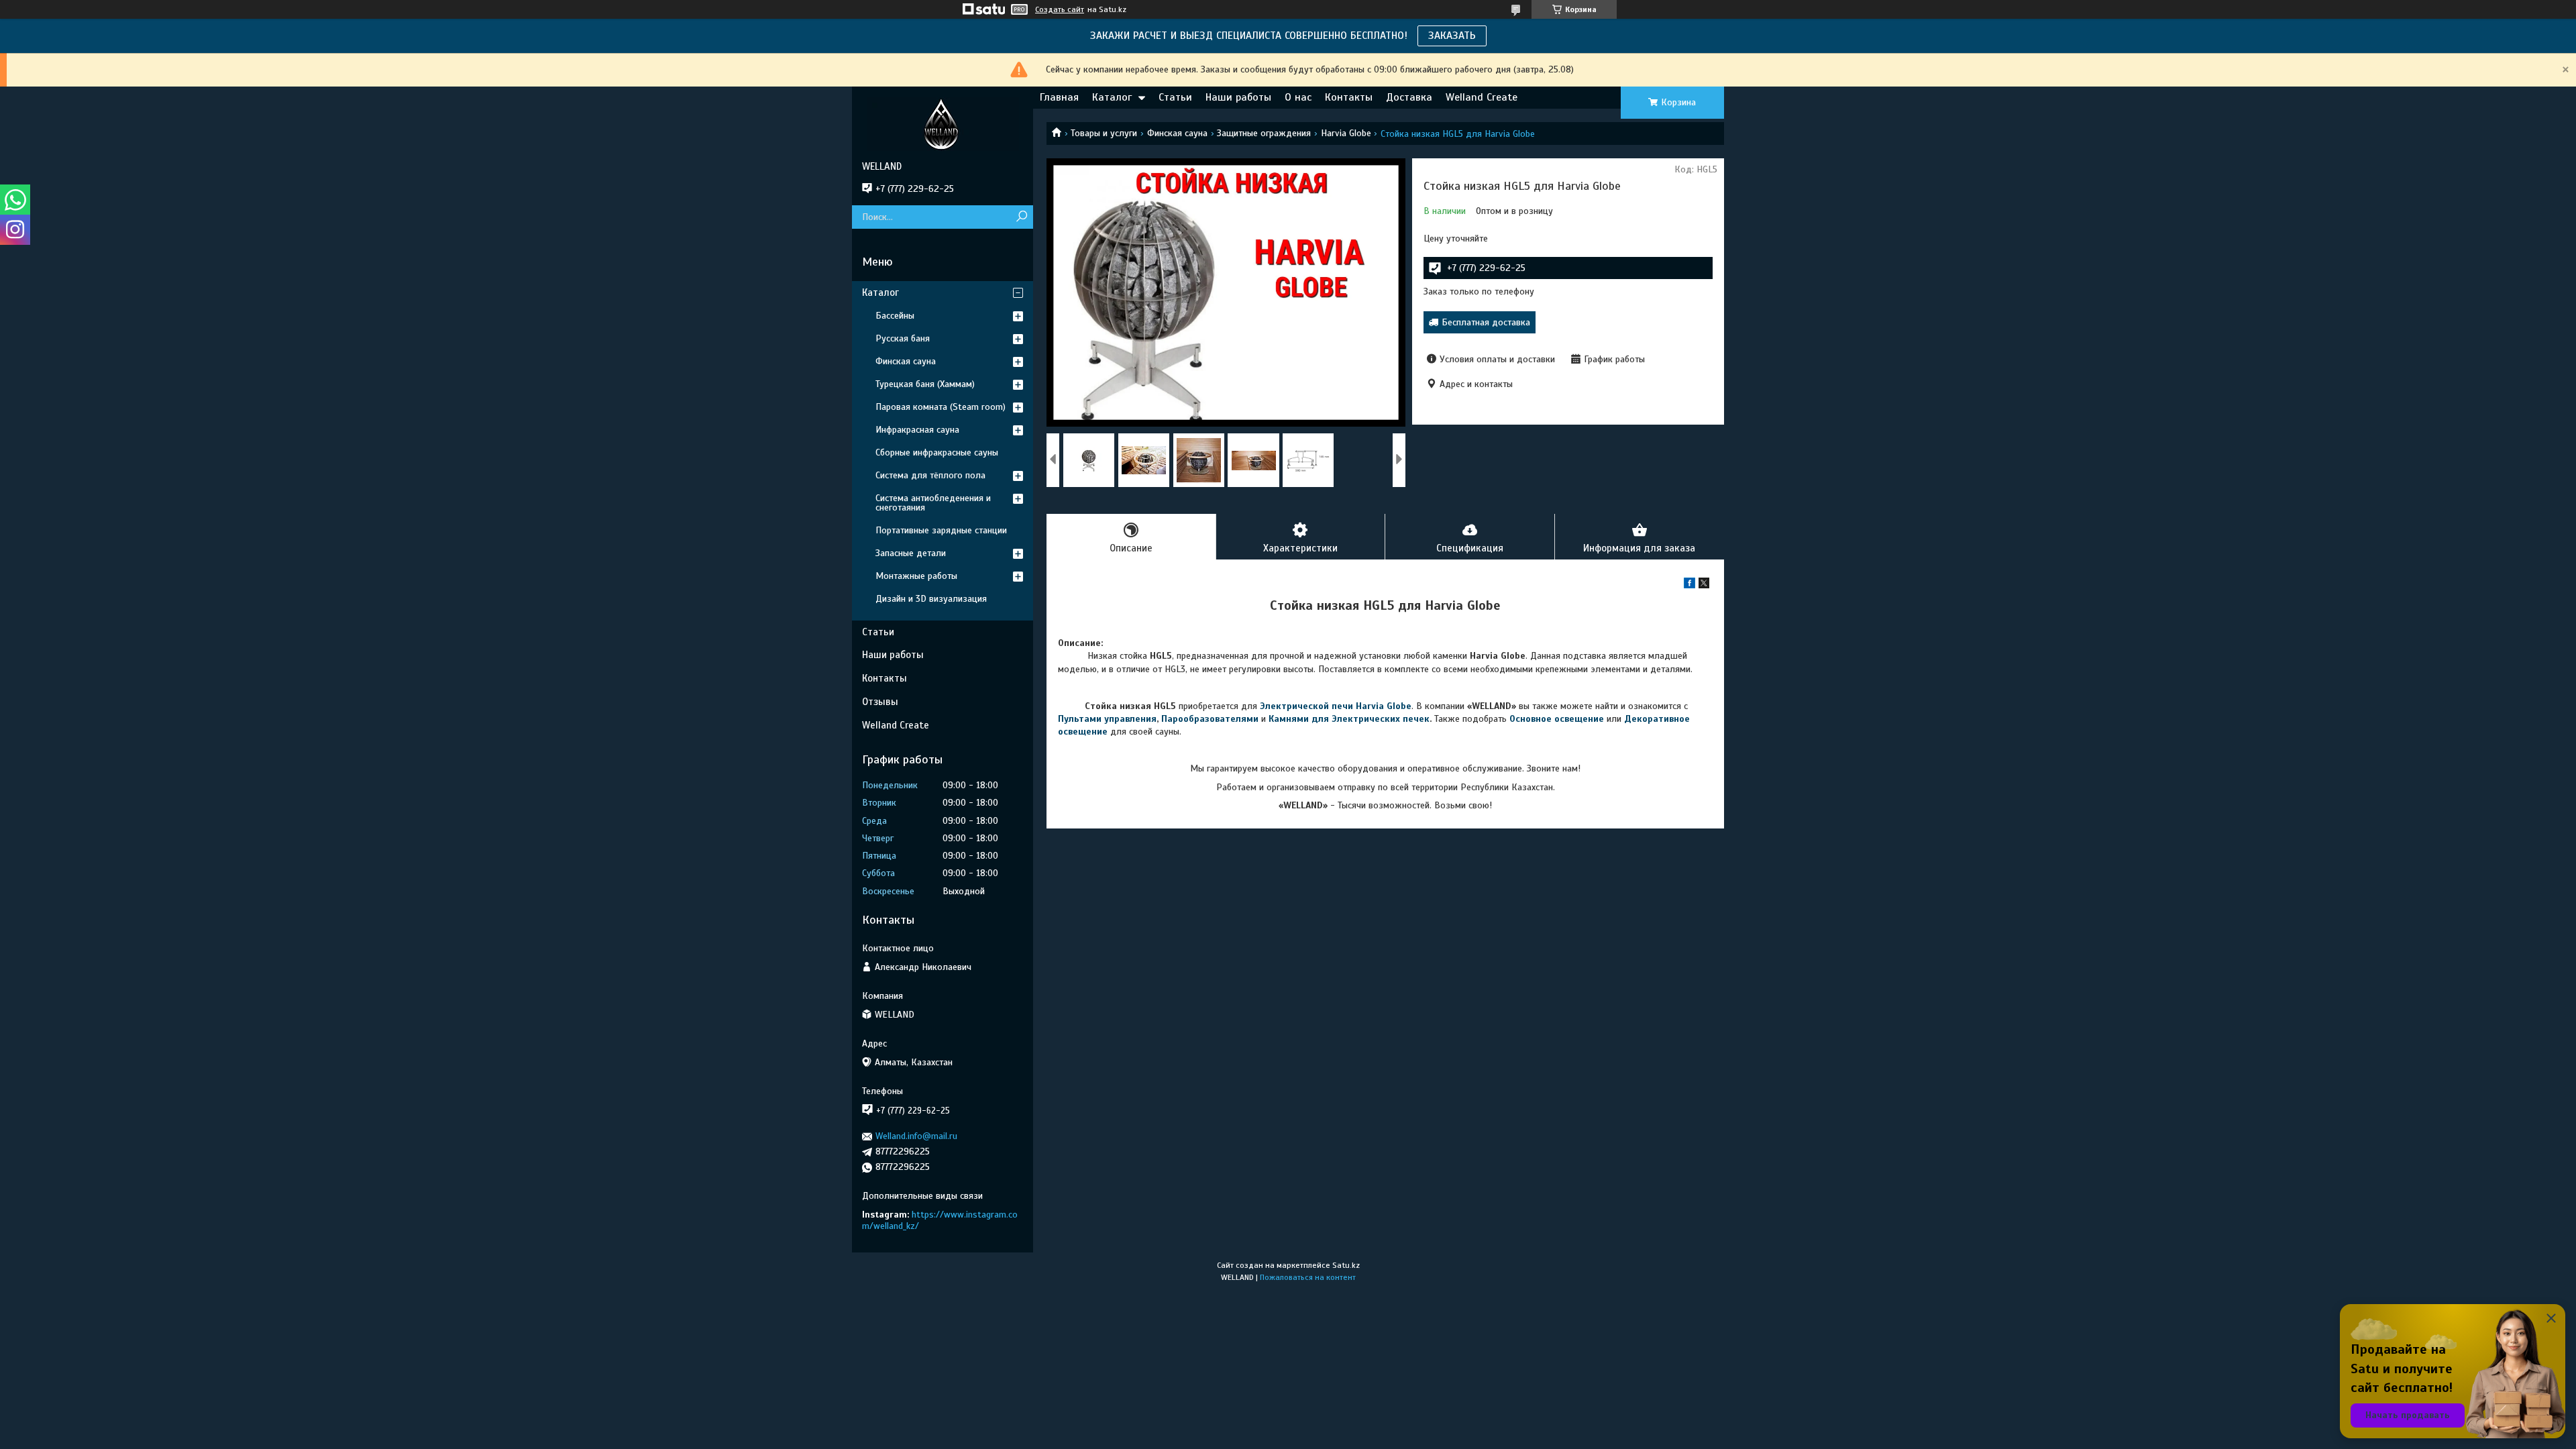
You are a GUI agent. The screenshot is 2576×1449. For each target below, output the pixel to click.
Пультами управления (1107, 719)
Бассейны (895, 316)
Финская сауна (1177, 133)
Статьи (1175, 97)
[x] (1704, 585)
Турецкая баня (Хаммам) (925, 384)
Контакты (1349, 97)
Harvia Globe (1346, 133)
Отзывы (880, 702)
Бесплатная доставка (1486, 322)
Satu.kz (1346, 1265)
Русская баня (903, 338)
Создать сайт (1060, 9)
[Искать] (1021, 217)
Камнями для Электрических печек (1349, 719)
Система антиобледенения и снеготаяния (933, 503)
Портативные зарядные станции (941, 530)
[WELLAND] (943, 123)
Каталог (1112, 97)
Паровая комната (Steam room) (941, 407)
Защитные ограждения (1264, 133)
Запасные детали (911, 553)
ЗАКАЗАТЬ (1452, 36)
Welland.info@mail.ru (916, 1136)
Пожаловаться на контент (1308, 1277)
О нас (1298, 97)
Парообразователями (1210, 719)
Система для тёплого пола (930, 475)
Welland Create (1482, 97)
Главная (1059, 97)
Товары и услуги (1104, 133)
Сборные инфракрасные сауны (937, 452)
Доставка (1409, 97)
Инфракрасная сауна (917, 430)
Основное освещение (1557, 719)
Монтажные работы (916, 576)
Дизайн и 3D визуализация (931, 599)
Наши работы (1238, 97)
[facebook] (1689, 585)
